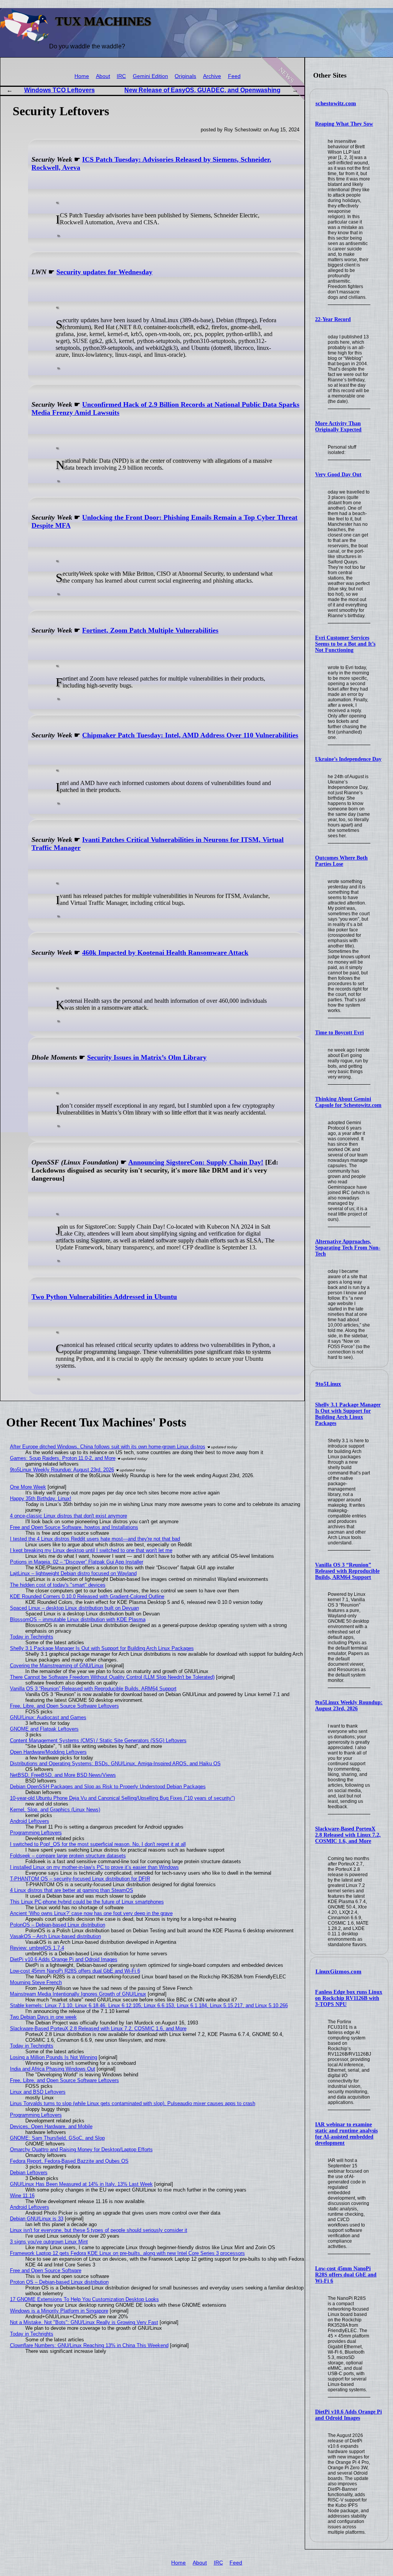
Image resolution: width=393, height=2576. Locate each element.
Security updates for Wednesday (104, 272)
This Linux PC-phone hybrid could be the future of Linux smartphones (87, 1902)
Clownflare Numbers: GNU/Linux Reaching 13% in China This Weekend (89, 2345)
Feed (234, 76)
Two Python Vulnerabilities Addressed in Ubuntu (104, 1297)
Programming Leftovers (36, 1833)
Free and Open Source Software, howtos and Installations (74, 1527)
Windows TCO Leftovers (59, 90)
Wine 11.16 (22, 2196)
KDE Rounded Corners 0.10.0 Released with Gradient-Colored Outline (87, 1596)
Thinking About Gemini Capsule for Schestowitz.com (348, 1102)
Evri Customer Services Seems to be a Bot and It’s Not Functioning (345, 644)
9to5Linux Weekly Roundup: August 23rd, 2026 (349, 1705)
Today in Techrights (32, 1637)
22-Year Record (333, 319)
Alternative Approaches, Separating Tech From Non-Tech (348, 1248)
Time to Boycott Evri (339, 1033)
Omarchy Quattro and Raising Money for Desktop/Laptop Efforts (81, 2149)
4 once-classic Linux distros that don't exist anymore (69, 1516)
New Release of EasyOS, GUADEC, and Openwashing (202, 90)
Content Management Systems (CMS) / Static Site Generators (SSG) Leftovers (98, 1740)
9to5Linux (328, 1384)
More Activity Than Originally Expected (338, 427)
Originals (185, 76)
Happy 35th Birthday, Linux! (41, 1498)
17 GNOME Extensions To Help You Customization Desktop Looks (84, 2299)
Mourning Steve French (36, 1982)
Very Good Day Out (338, 475)
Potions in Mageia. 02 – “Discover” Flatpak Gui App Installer (77, 1562)
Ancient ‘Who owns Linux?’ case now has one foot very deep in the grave (91, 1913)
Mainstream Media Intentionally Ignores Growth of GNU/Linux (78, 1994)
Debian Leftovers (29, 2173)
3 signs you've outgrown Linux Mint (49, 2242)
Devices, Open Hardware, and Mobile (51, 2126)
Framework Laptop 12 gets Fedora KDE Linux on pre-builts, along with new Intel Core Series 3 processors (127, 2253)
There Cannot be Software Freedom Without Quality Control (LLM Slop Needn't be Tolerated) (112, 1677)
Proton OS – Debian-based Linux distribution (59, 2282)
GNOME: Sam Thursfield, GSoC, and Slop (57, 2138)
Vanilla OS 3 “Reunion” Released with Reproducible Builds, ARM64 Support (347, 1571)
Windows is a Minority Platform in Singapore (59, 2311)
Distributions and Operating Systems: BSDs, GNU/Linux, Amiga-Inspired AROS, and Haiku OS (115, 1763)
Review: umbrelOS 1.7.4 (37, 1948)
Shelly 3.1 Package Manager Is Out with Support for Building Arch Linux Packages (348, 1414)
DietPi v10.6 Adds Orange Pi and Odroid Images (348, 2415)
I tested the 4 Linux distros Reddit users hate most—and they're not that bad (95, 1539)
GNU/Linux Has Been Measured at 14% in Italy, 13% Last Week (81, 2184)
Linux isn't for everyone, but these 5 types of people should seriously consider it (99, 2230)
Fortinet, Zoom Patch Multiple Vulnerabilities (150, 630)
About (103, 76)
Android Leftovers (30, 1821)
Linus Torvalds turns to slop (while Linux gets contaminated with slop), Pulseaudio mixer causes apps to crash (133, 2103)
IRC (121, 76)
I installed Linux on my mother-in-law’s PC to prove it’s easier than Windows (94, 1867)
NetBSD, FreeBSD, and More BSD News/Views (63, 1775)
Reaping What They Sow (344, 124)
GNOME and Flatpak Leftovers (44, 1729)
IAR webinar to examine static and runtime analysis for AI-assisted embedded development (346, 2134)
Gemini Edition (150, 76)
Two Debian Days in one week (43, 2017)
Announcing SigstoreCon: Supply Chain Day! (196, 1162)
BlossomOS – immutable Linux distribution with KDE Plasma (78, 1619)
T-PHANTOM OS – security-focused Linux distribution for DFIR (80, 1879)
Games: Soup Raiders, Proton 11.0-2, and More (63, 1458)
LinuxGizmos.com (339, 1971)
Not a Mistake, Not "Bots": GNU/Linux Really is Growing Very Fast (84, 2322)
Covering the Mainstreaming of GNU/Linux (57, 1666)
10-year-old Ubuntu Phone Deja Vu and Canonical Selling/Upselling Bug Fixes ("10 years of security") (122, 1798)
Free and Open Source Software (46, 2270)
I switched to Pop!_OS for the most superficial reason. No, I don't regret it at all (98, 1844)
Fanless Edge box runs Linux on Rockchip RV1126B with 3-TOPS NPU (349, 1998)
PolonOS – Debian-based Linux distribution (58, 1925)
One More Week (28, 1487)
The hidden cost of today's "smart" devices (58, 1585)
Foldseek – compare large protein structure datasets (68, 1856)
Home (82, 76)
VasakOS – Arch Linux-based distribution (55, 1936)
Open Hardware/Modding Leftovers (48, 1752)
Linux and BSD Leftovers (38, 2092)
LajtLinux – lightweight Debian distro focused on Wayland (73, 1573)
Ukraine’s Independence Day (348, 759)
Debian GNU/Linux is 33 (37, 2219)
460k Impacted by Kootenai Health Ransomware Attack (165, 953)
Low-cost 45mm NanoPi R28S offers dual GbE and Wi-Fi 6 (346, 2275)
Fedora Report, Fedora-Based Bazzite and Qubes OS (69, 2161)
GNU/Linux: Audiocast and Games (48, 1717)
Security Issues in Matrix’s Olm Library (147, 1057)
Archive (212, 76)
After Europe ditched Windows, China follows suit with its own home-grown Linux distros (108, 1447)
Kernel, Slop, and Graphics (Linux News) (55, 1810)
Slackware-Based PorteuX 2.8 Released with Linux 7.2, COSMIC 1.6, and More (348, 1835)
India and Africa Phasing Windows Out (53, 2069)
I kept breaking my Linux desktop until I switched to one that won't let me (91, 1550)
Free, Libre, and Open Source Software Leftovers (64, 1706)
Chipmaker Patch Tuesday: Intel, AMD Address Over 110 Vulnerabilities (190, 735)
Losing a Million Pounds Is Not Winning (54, 2057)
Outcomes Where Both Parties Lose (341, 861)
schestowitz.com (336, 103)
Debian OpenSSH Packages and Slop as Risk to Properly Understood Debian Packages (108, 1787)
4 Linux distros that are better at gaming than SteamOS (72, 1890)
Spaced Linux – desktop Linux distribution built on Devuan (74, 1608)
